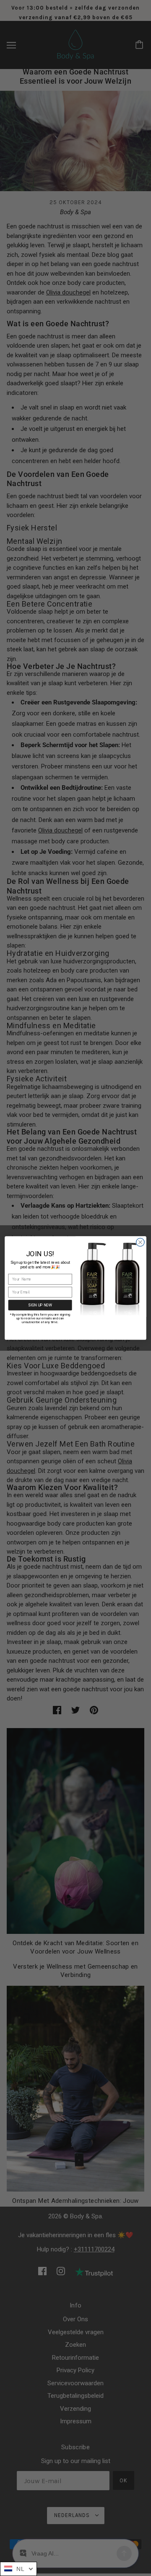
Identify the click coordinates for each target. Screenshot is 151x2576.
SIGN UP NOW (40, 1305)
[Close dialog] (141, 1242)
